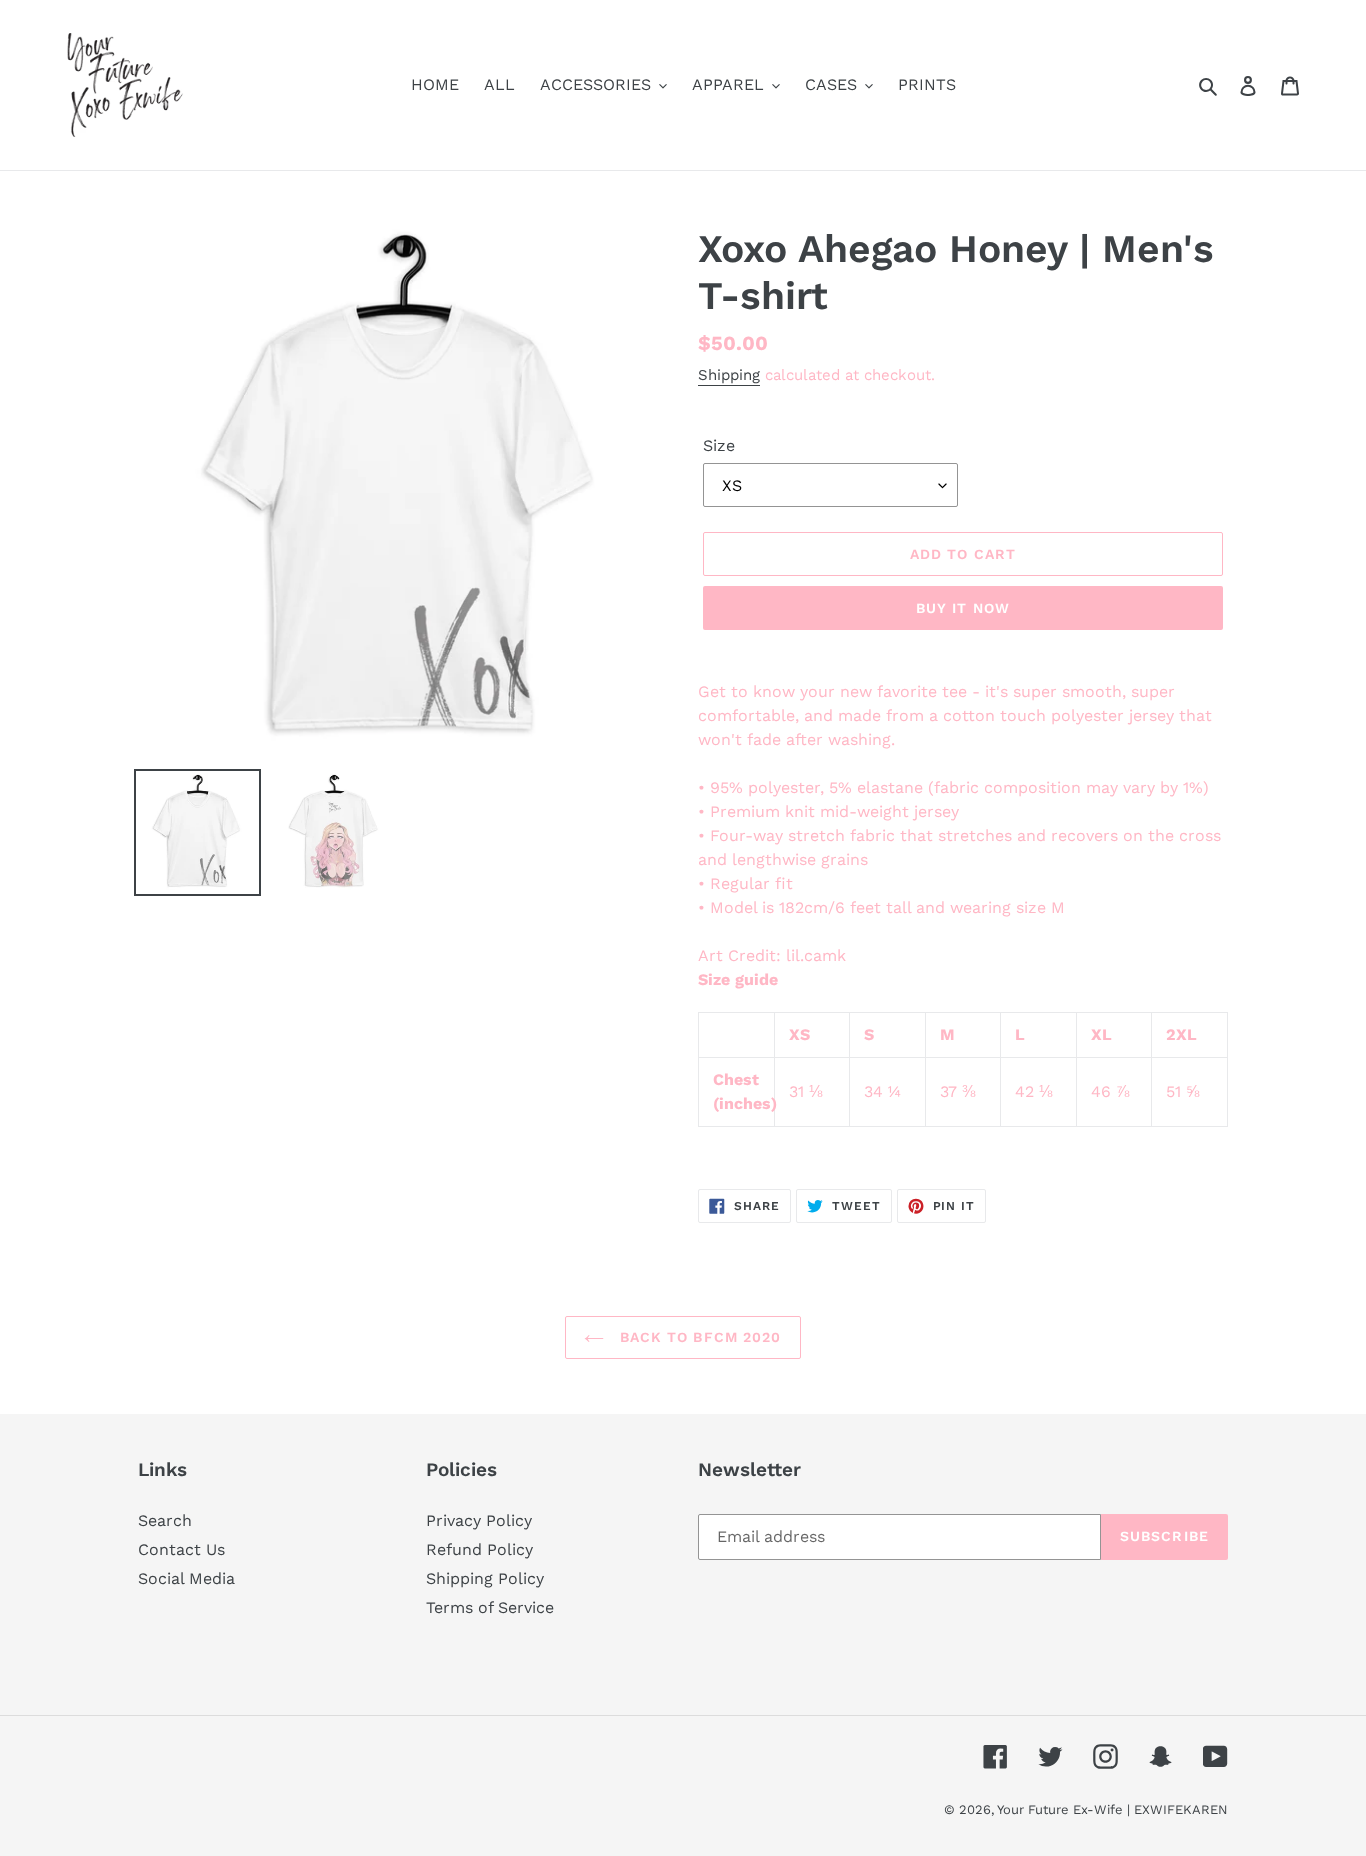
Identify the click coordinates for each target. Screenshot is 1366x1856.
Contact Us (181, 1549)
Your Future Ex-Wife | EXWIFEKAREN (1112, 1809)
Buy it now (963, 608)
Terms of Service (490, 1607)
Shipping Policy (485, 1578)
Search (165, 1520)
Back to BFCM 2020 (697, 1337)
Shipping (729, 375)
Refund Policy (479, 1549)
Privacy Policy (479, 1520)
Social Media (186, 1578)
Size (719, 445)
